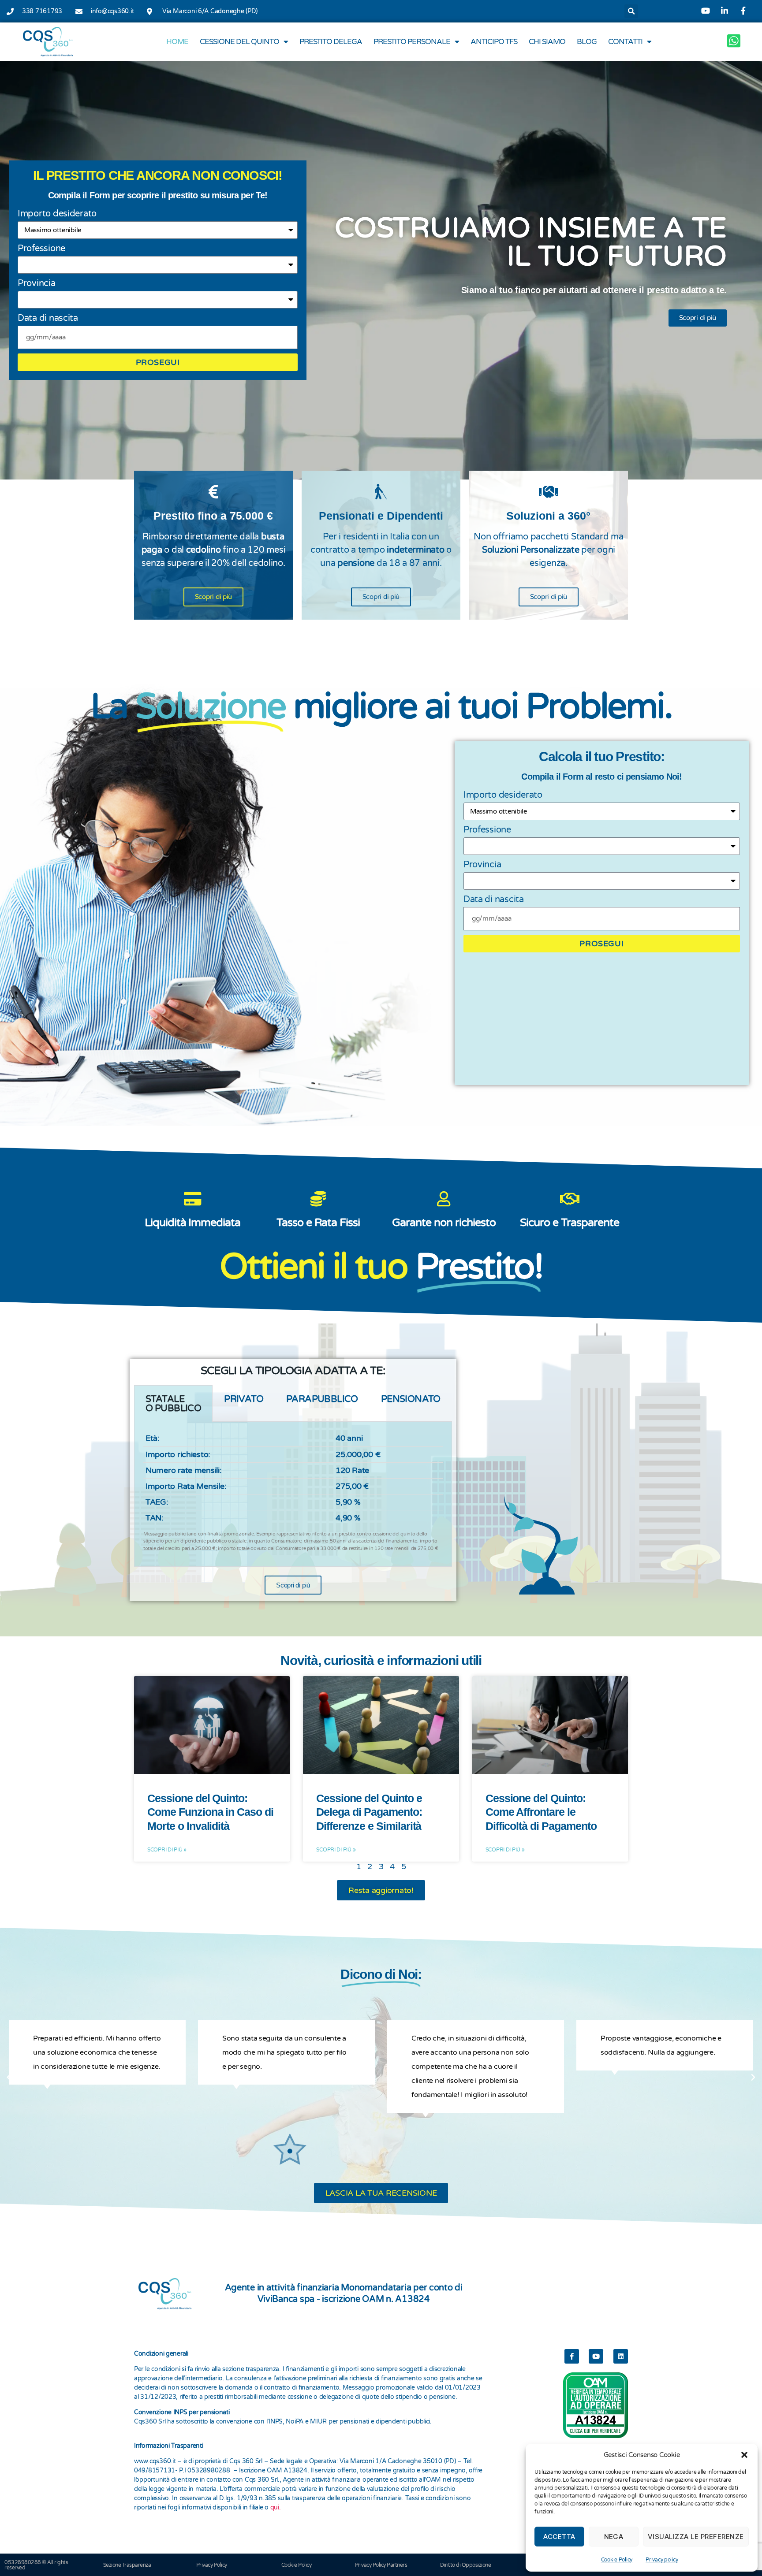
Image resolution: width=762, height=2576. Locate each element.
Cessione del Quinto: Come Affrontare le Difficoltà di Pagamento (541, 1812)
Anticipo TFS (494, 42)
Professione (41, 249)
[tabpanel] (293, 1494)
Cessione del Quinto (239, 42)
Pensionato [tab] (411, 1399)
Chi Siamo (547, 42)
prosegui (158, 362)
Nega (614, 2537)
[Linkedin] (621, 2356)
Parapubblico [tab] (322, 1399)
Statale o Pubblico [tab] (173, 1404)
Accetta (559, 2537)
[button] (744, 2455)
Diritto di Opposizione (465, 2565)
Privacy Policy (212, 2565)
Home (177, 42)
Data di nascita (48, 318)
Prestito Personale (412, 42)
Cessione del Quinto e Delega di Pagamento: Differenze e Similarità (369, 1812)
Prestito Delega (331, 42)
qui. (276, 2507)
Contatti (625, 42)
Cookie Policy (617, 2560)
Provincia (37, 283)
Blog (587, 42)
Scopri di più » (167, 1850)
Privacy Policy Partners (381, 2565)
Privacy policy (662, 2560)
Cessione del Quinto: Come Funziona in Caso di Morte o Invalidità (210, 1812)
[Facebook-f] (572, 2356)
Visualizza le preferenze (696, 2537)
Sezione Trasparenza (127, 2565)
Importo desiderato (57, 214)
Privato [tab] (244, 1399)
